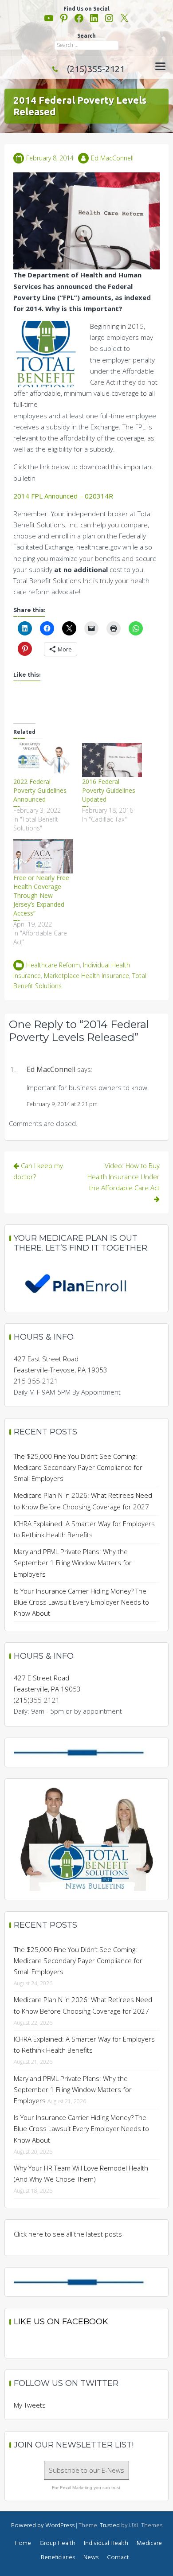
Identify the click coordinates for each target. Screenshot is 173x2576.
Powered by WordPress (43, 2526)
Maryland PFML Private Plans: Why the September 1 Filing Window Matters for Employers (73, 1563)
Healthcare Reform (53, 965)
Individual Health (106, 2543)
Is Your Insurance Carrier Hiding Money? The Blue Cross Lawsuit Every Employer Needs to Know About (81, 1602)
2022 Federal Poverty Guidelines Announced (40, 790)
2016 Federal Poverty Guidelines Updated (109, 790)
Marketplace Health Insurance (86, 976)
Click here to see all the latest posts (68, 2234)
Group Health (57, 2543)
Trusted (110, 2526)
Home (23, 2543)
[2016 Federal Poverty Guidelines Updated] (112, 760)
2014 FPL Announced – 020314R (63, 496)
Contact (118, 2558)
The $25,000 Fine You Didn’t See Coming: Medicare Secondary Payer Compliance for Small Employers (78, 1467)
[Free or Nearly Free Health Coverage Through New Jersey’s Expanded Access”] (43, 856)
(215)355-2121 (96, 69)
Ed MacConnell (112, 158)
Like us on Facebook (61, 2322)
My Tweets (30, 2405)
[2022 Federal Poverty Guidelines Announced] (43, 760)
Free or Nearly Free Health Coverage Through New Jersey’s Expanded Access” (41, 895)
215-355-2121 (36, 1381)
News (91, 2558)
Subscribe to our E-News (86, 2470)
